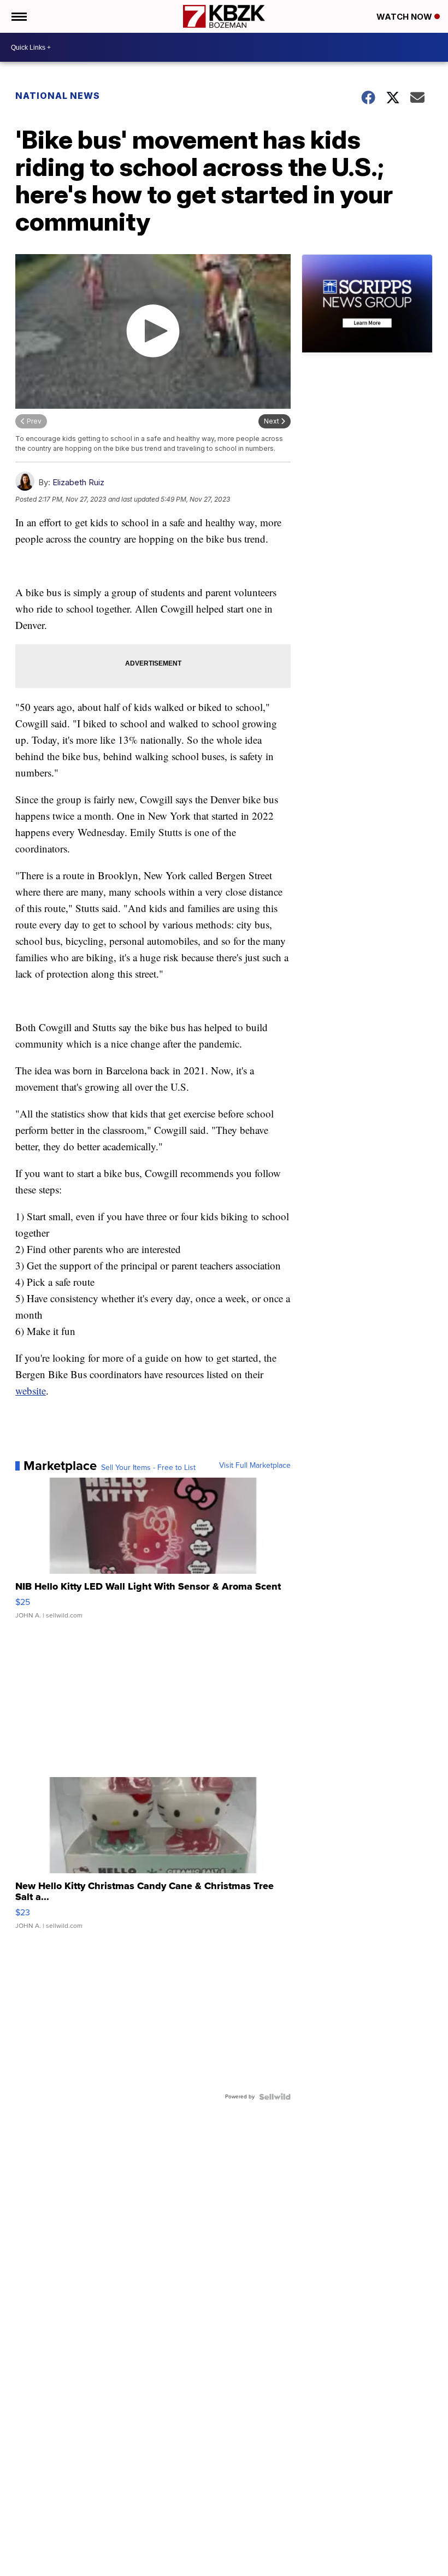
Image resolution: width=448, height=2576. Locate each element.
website (31, 1390)
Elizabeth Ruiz (78, 482)
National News (58, 96)
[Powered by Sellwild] (275, 2097)
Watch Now (405, 17)
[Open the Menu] (18, 16)
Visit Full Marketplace (255, 1466)
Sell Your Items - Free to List (148, 1468)
